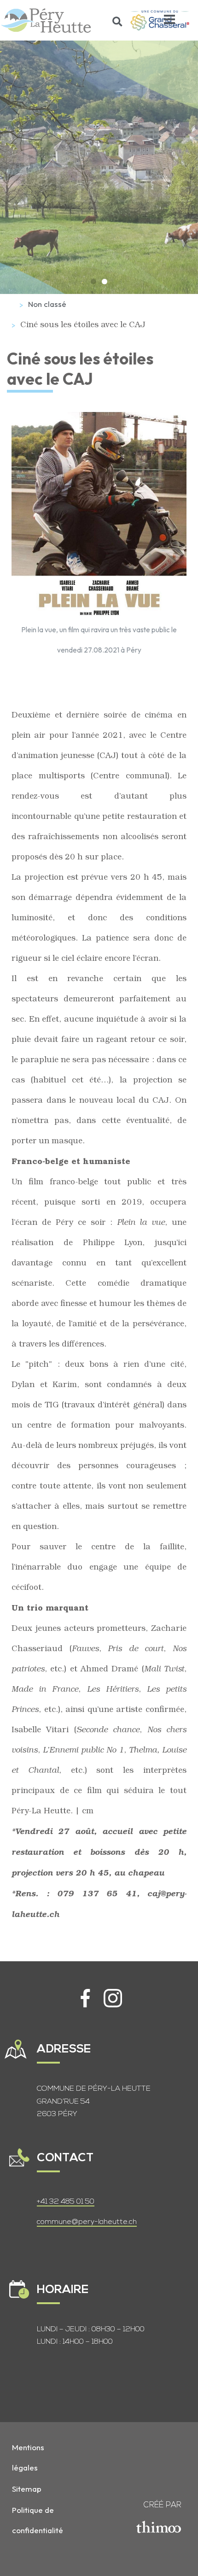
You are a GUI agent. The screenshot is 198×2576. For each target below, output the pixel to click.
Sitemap (27, 2489)
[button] (118, 21)
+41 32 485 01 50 (66, 2202)
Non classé (47, 304)
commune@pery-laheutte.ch (87, 2222)
